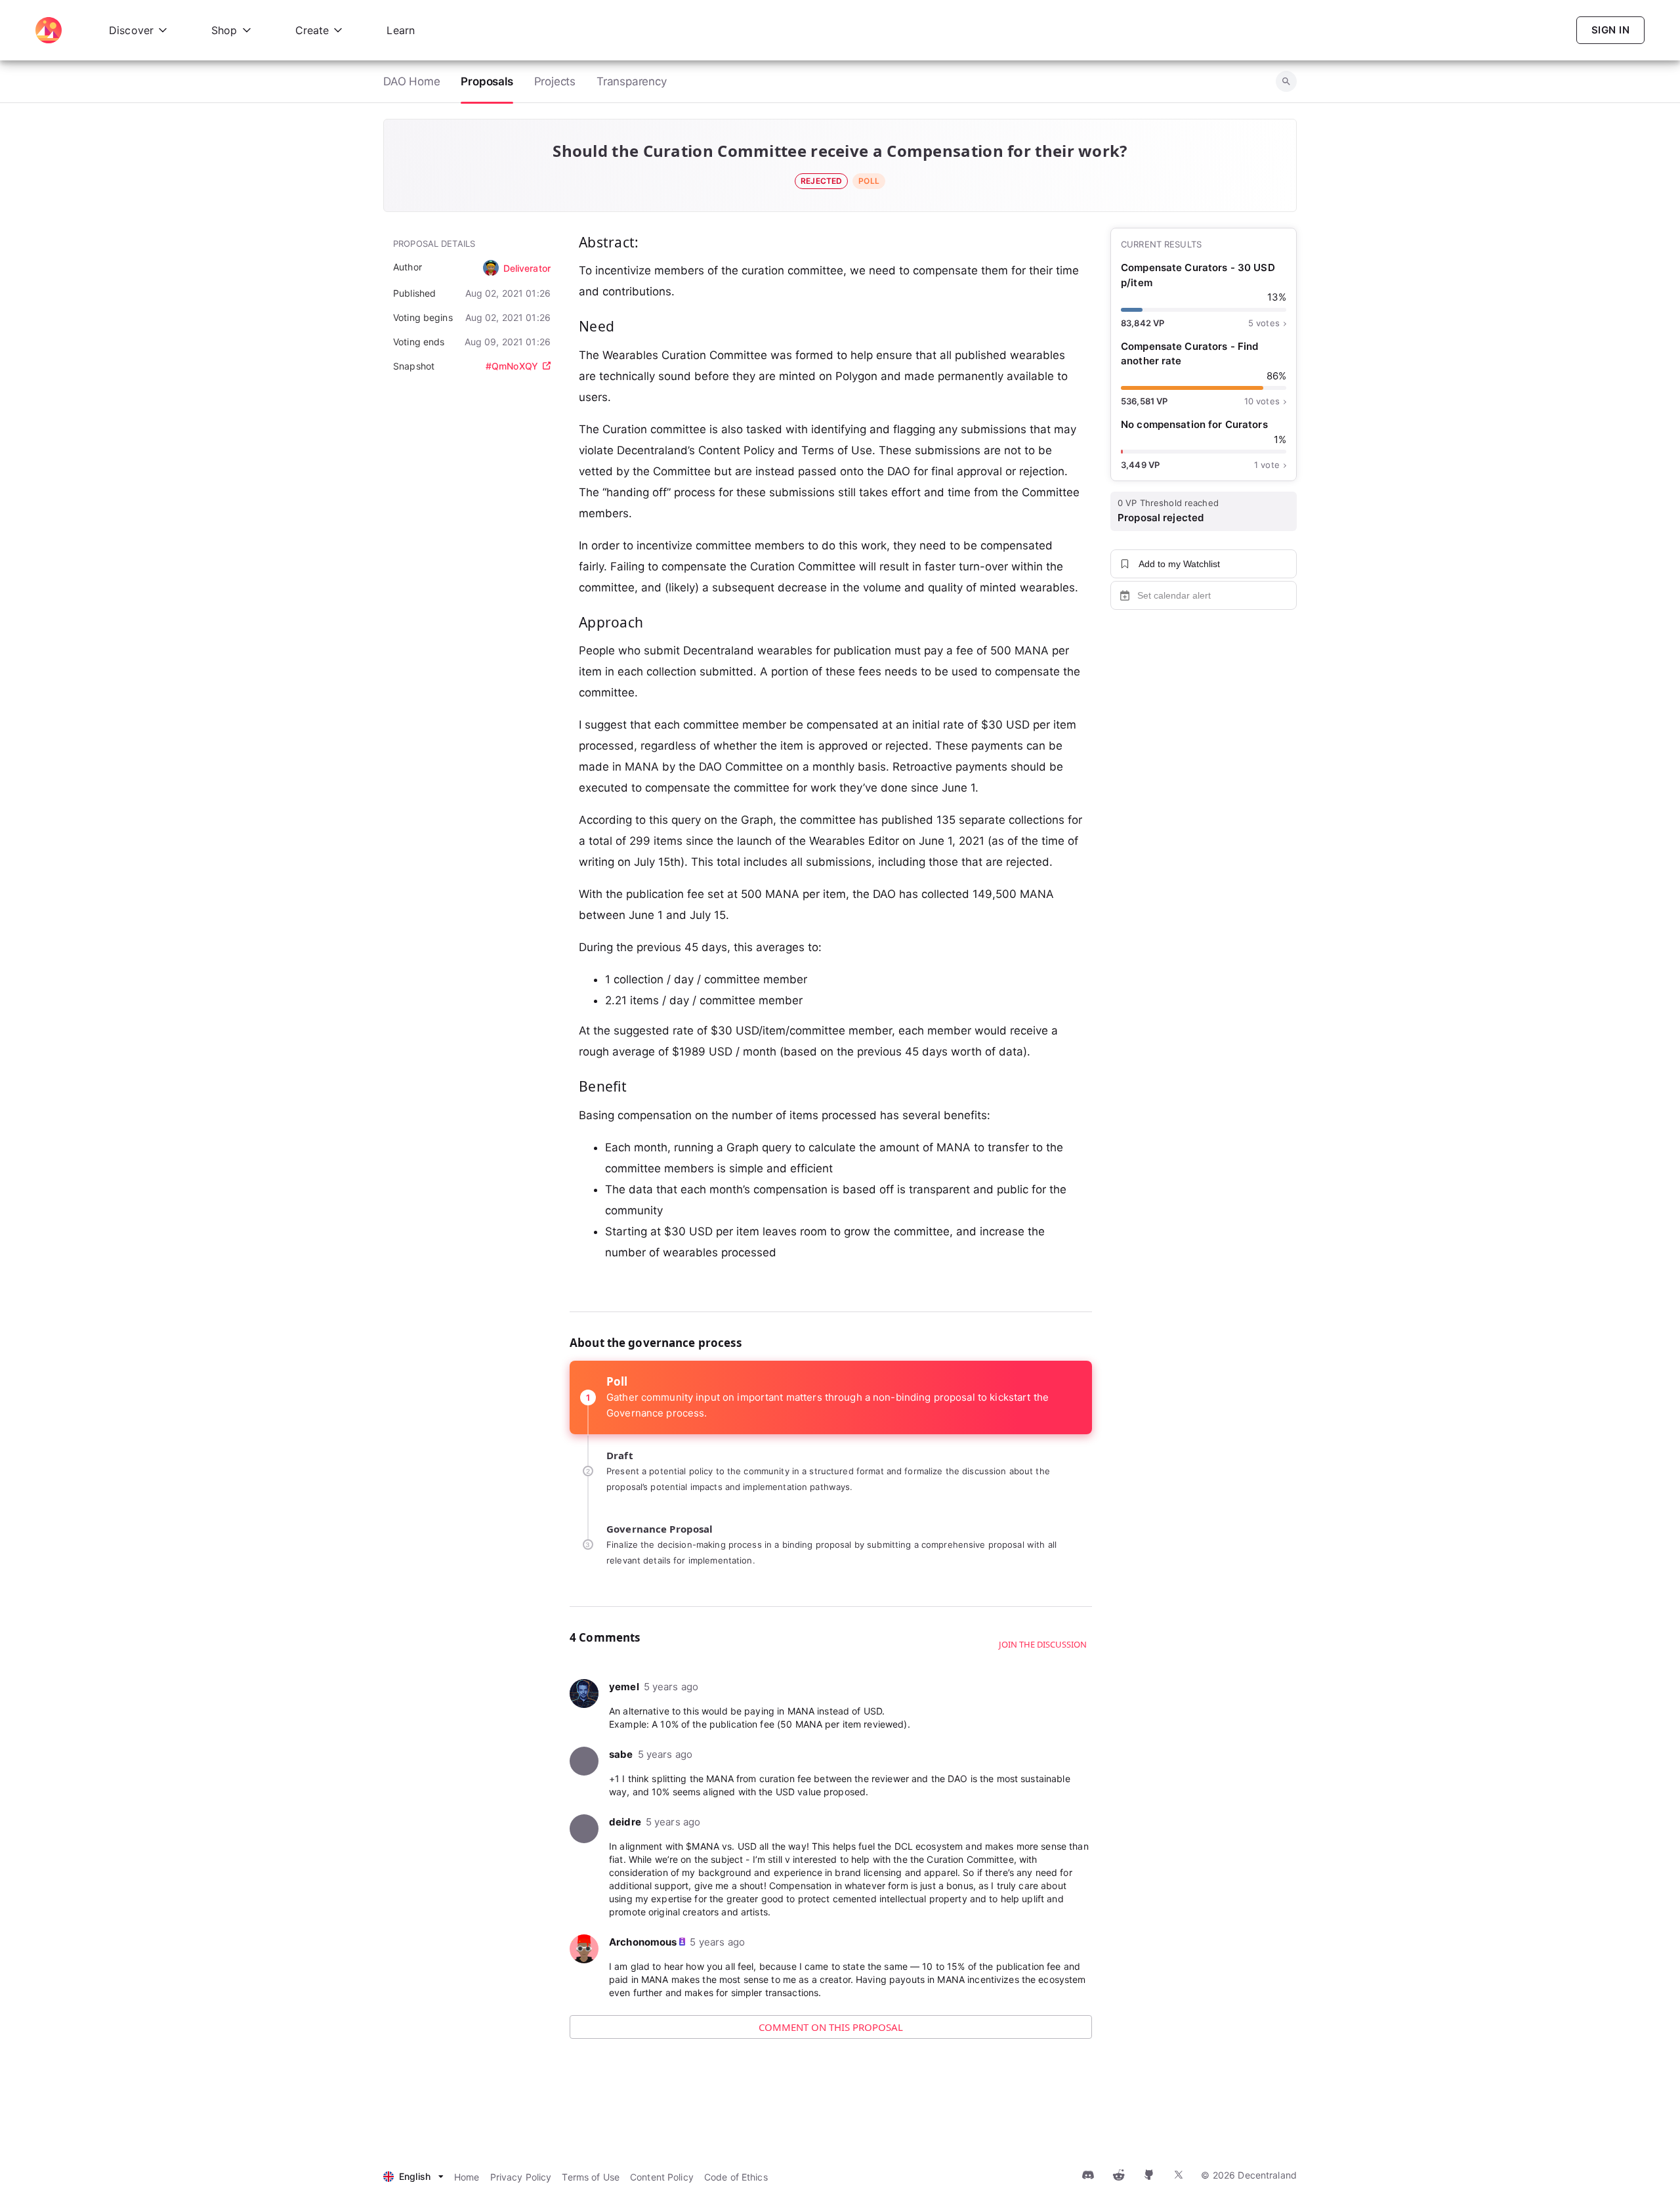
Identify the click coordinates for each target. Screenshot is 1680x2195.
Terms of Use (591, 2177)
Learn (401, 30)
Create (312, 30)
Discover (131, 30)
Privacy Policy (521, 2177)
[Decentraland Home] (49, 30)
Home (467, 2177)
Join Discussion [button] (1034, 2079)
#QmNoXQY (512, 366)
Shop (224, 30)
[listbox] (413, 2177)
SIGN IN (1610, 30)
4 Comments (630, 2079)
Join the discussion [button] (1043, 1644)
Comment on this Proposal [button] (831, 2027)
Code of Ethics (736, 2177)
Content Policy (662, 2177)
